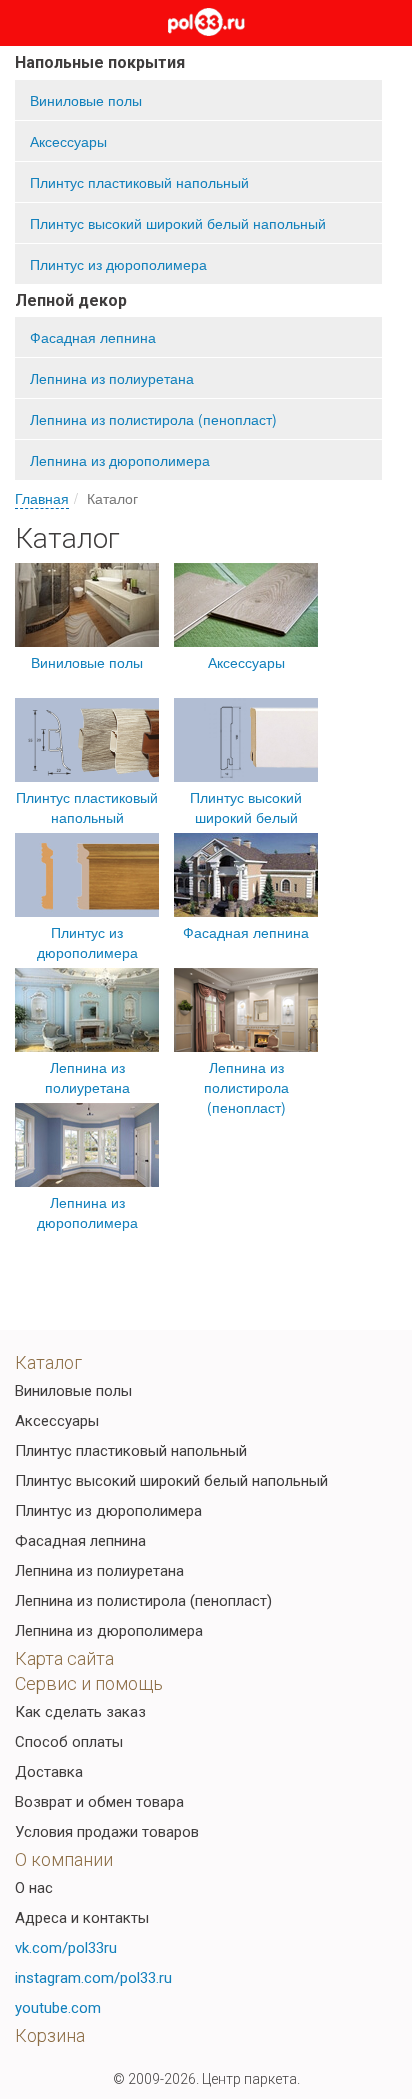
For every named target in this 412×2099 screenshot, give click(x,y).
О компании (64, 1859)
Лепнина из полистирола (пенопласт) (153, 419)
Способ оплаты (69, 1742)
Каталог (48, 1362)
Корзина (50, 2035)
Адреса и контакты (82, 1918)
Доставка (49, 1772)
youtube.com (58, 2008)
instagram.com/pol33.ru (93, 1978)
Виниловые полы (86, 100)
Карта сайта (64, 1658)
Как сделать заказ (80, 1712)
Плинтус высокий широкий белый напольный (178, 223)
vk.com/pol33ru (66, 1948)
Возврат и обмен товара (99, 1802)
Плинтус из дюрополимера (118, 264)
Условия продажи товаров (107, 1832)
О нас (34, 1888)
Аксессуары (68, 141)
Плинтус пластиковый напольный (139, 182)
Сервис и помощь (89, 1683)
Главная (42, 498)
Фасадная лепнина (93, 337)
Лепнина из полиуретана (112, 378)
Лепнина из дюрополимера (120, 460)
